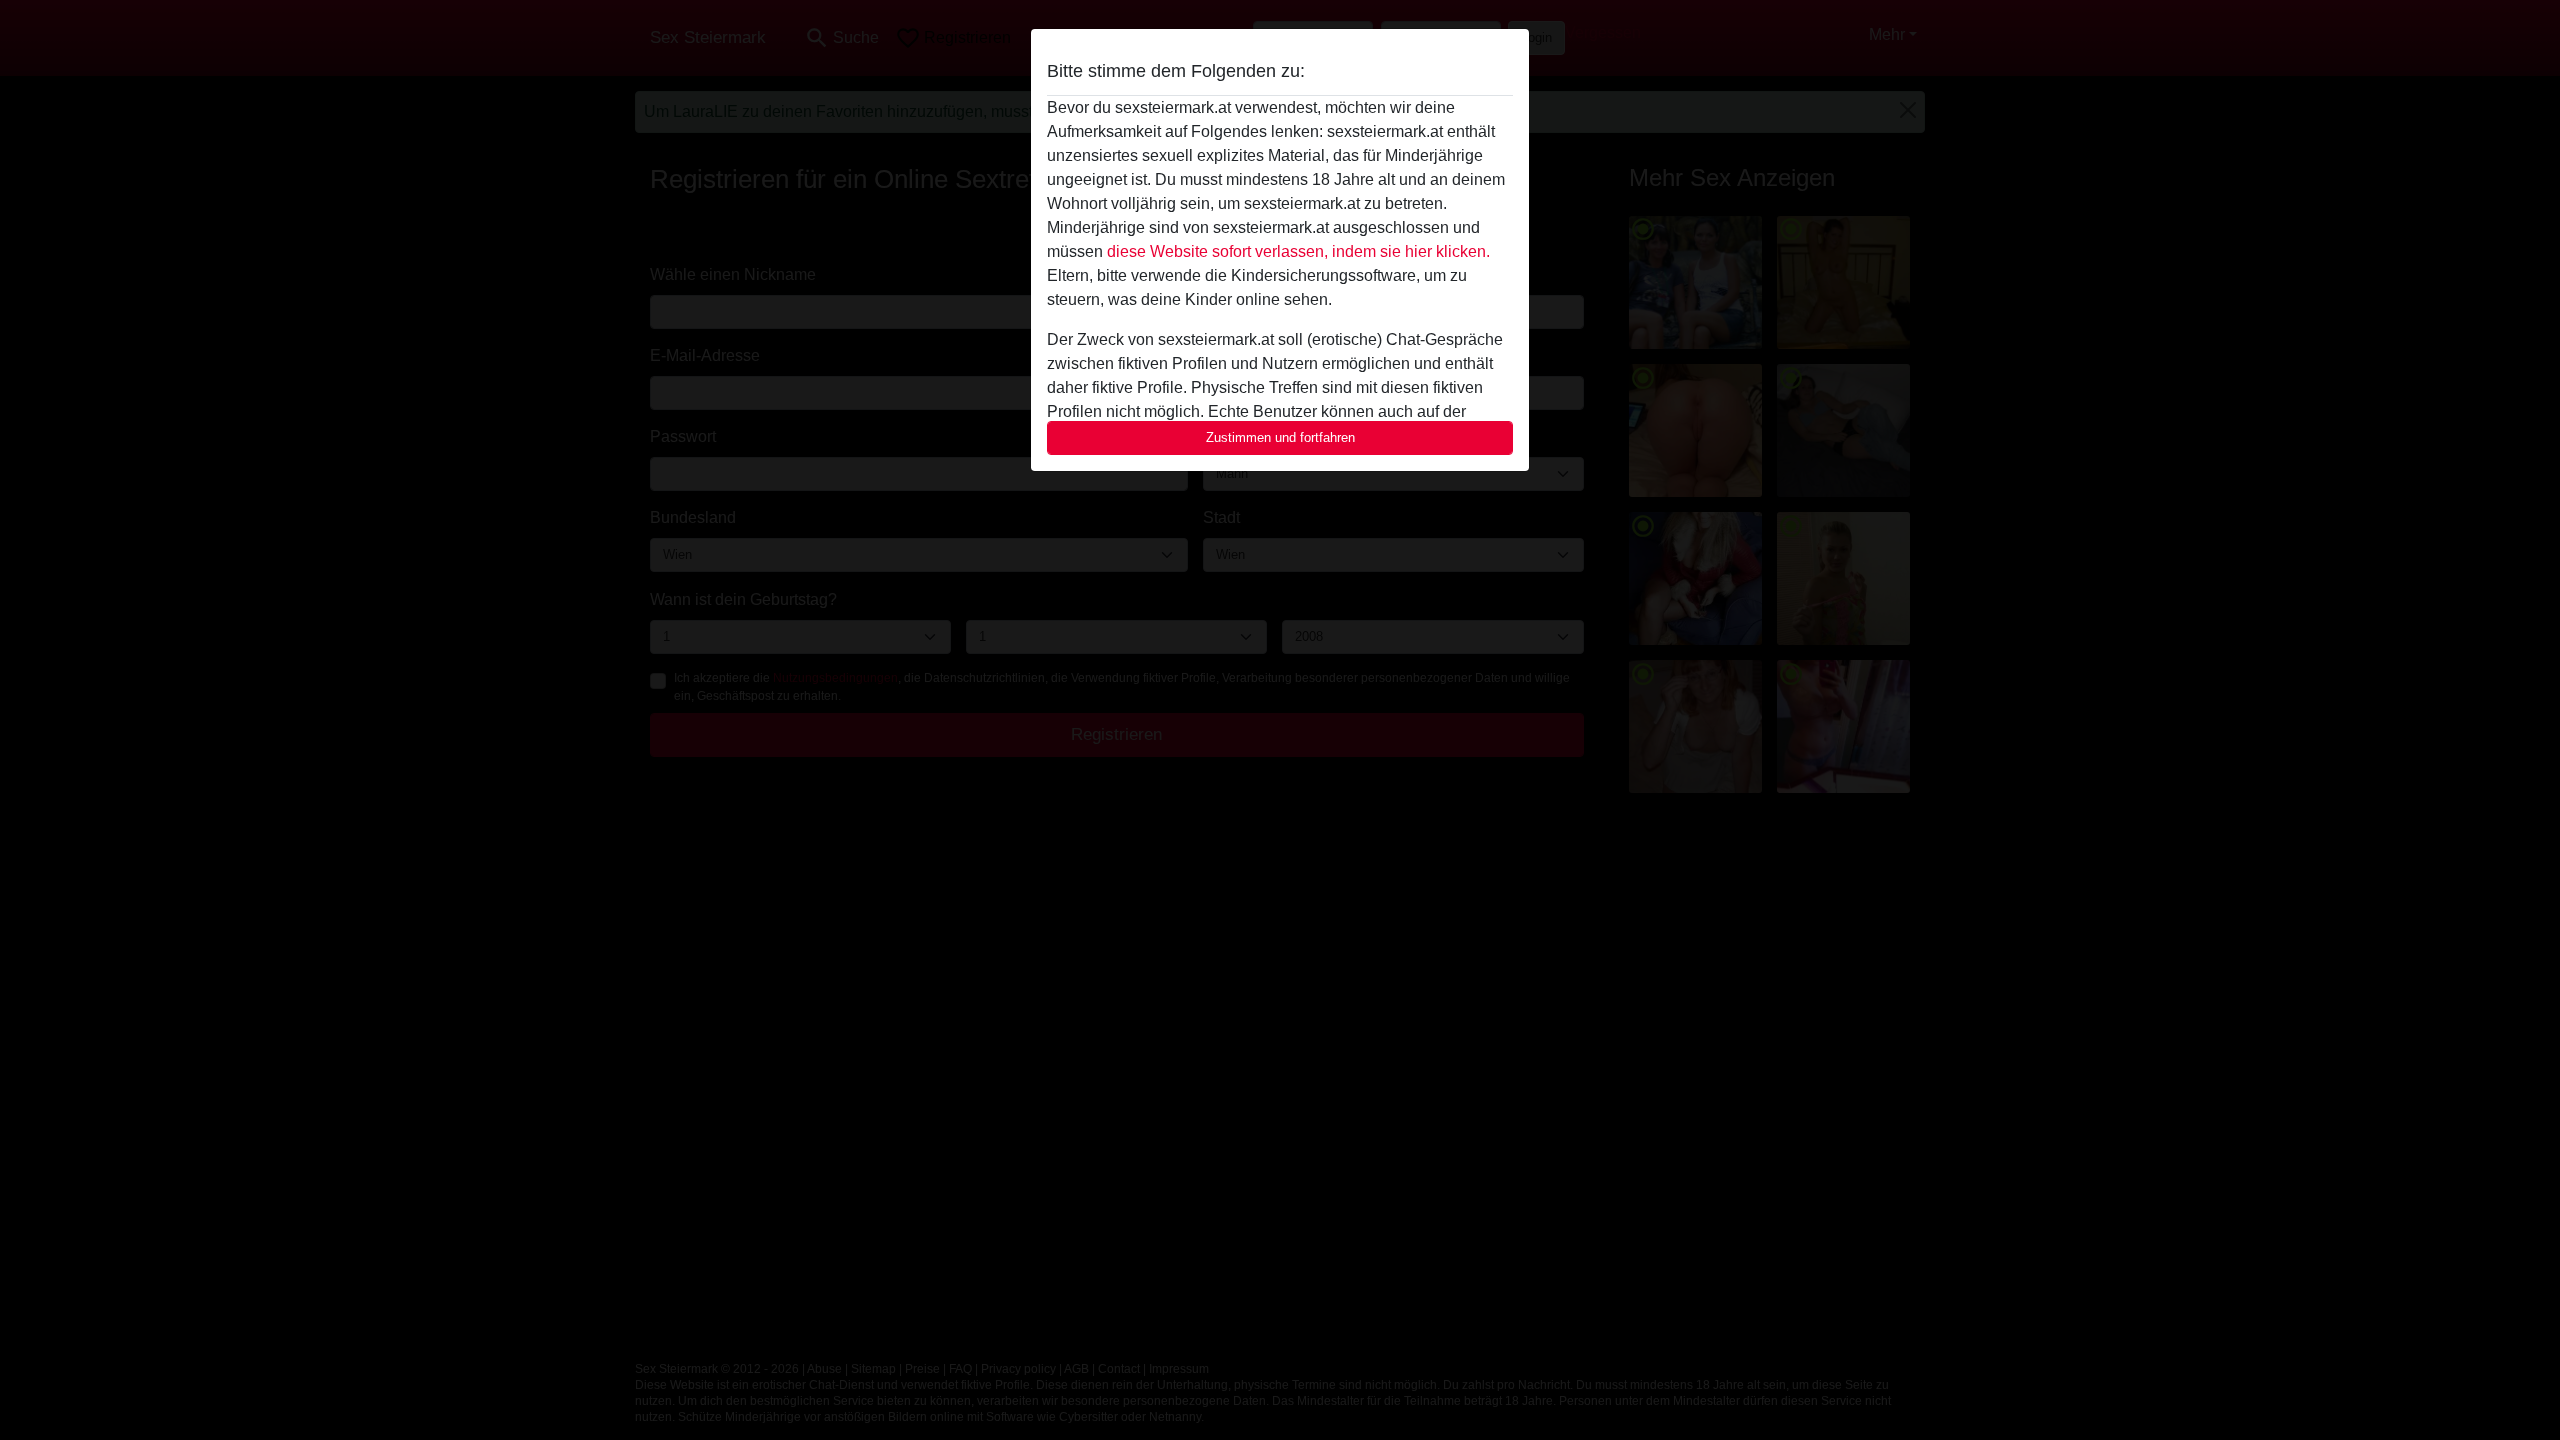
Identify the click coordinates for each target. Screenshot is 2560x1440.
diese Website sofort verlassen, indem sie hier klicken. (1298, 251)
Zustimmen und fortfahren (1280, 437)
